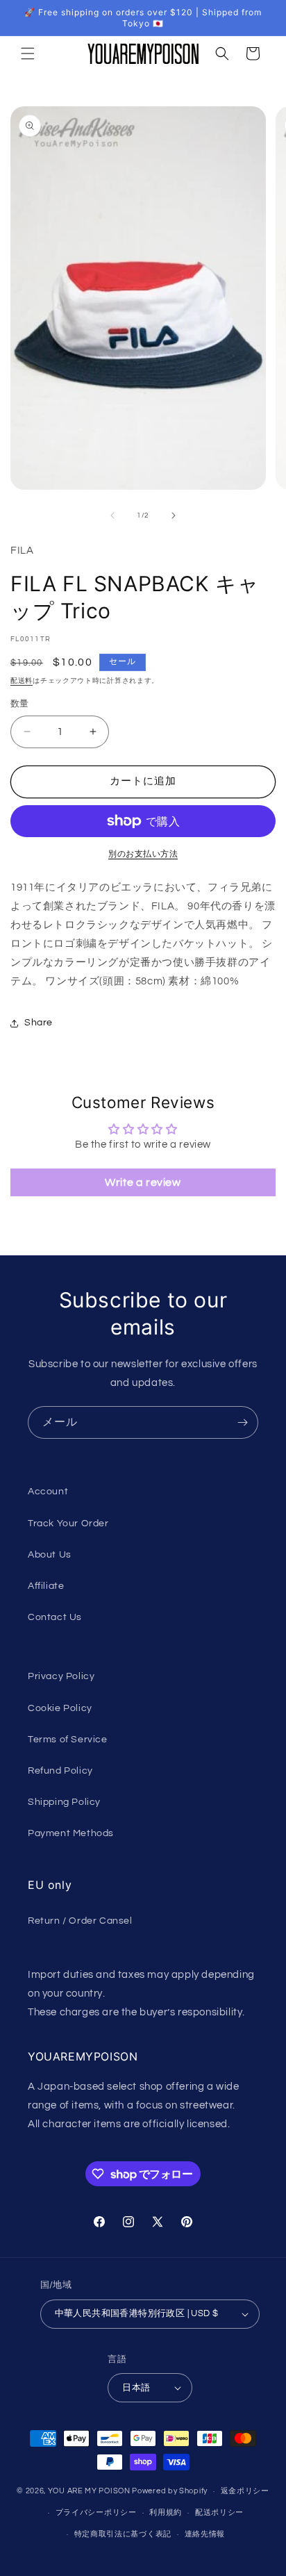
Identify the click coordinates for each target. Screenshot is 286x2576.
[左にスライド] (112, 515)
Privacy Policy (61, 1676)
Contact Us (55, 1617)
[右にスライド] (174, 515)
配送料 (22, 681)
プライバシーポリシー (96, 2512)
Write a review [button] (143, 1182)
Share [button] (39, 1023)
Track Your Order (68, 1524)
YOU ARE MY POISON (89, 2491)
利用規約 (166, 2512)
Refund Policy (60, 1771)
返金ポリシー (245, 2491)
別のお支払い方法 (143, 854)
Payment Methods (71, 1833)
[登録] (242, 1422)
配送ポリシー (219, 2512)
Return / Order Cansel (80, 1921)
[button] (28, 53)
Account (48, 1492)
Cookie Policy (60, 1708)
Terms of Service (68, 1740)
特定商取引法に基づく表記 (123, 2534)
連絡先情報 (205, 2534)
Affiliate (46, 1586)
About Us (50, 1555)
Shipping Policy (64, 1802)
